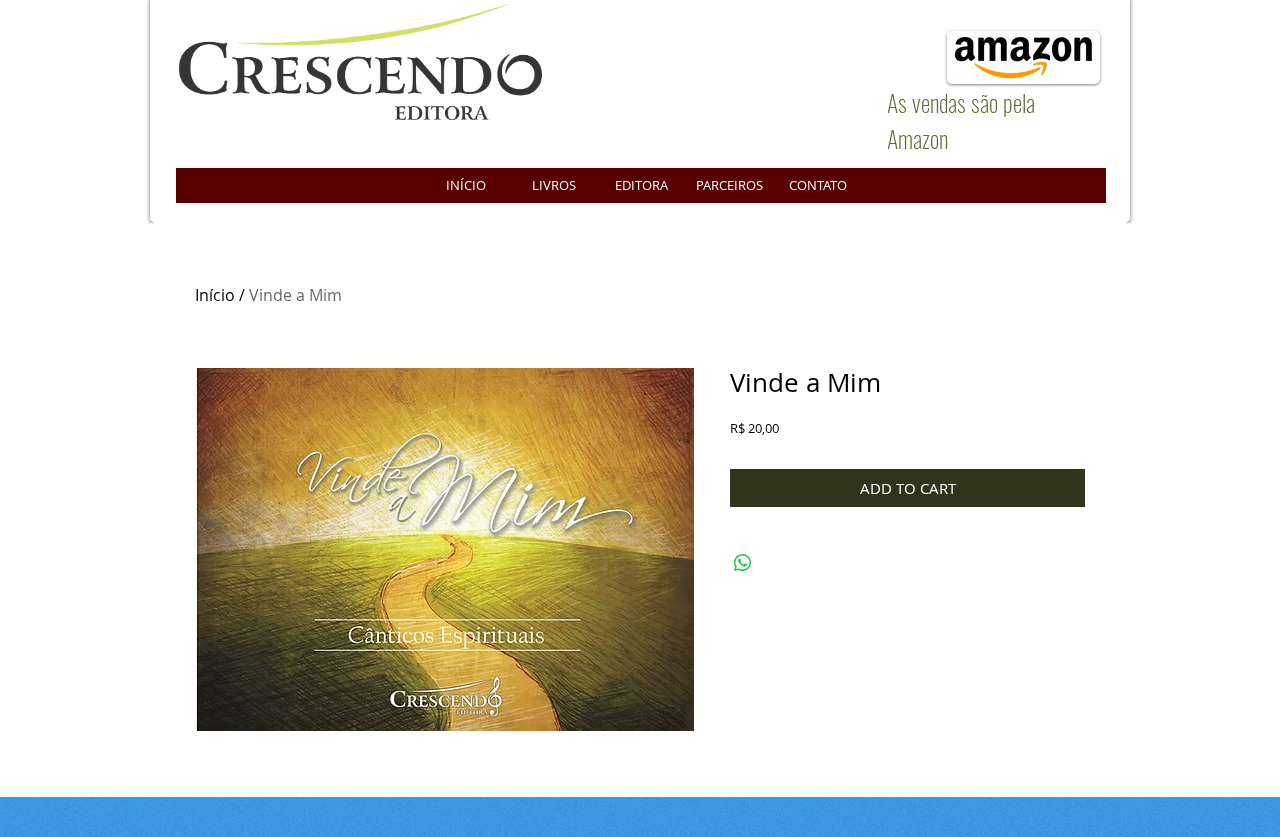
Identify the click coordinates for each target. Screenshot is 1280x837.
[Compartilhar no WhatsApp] (743, 563)
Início (215, 295)
